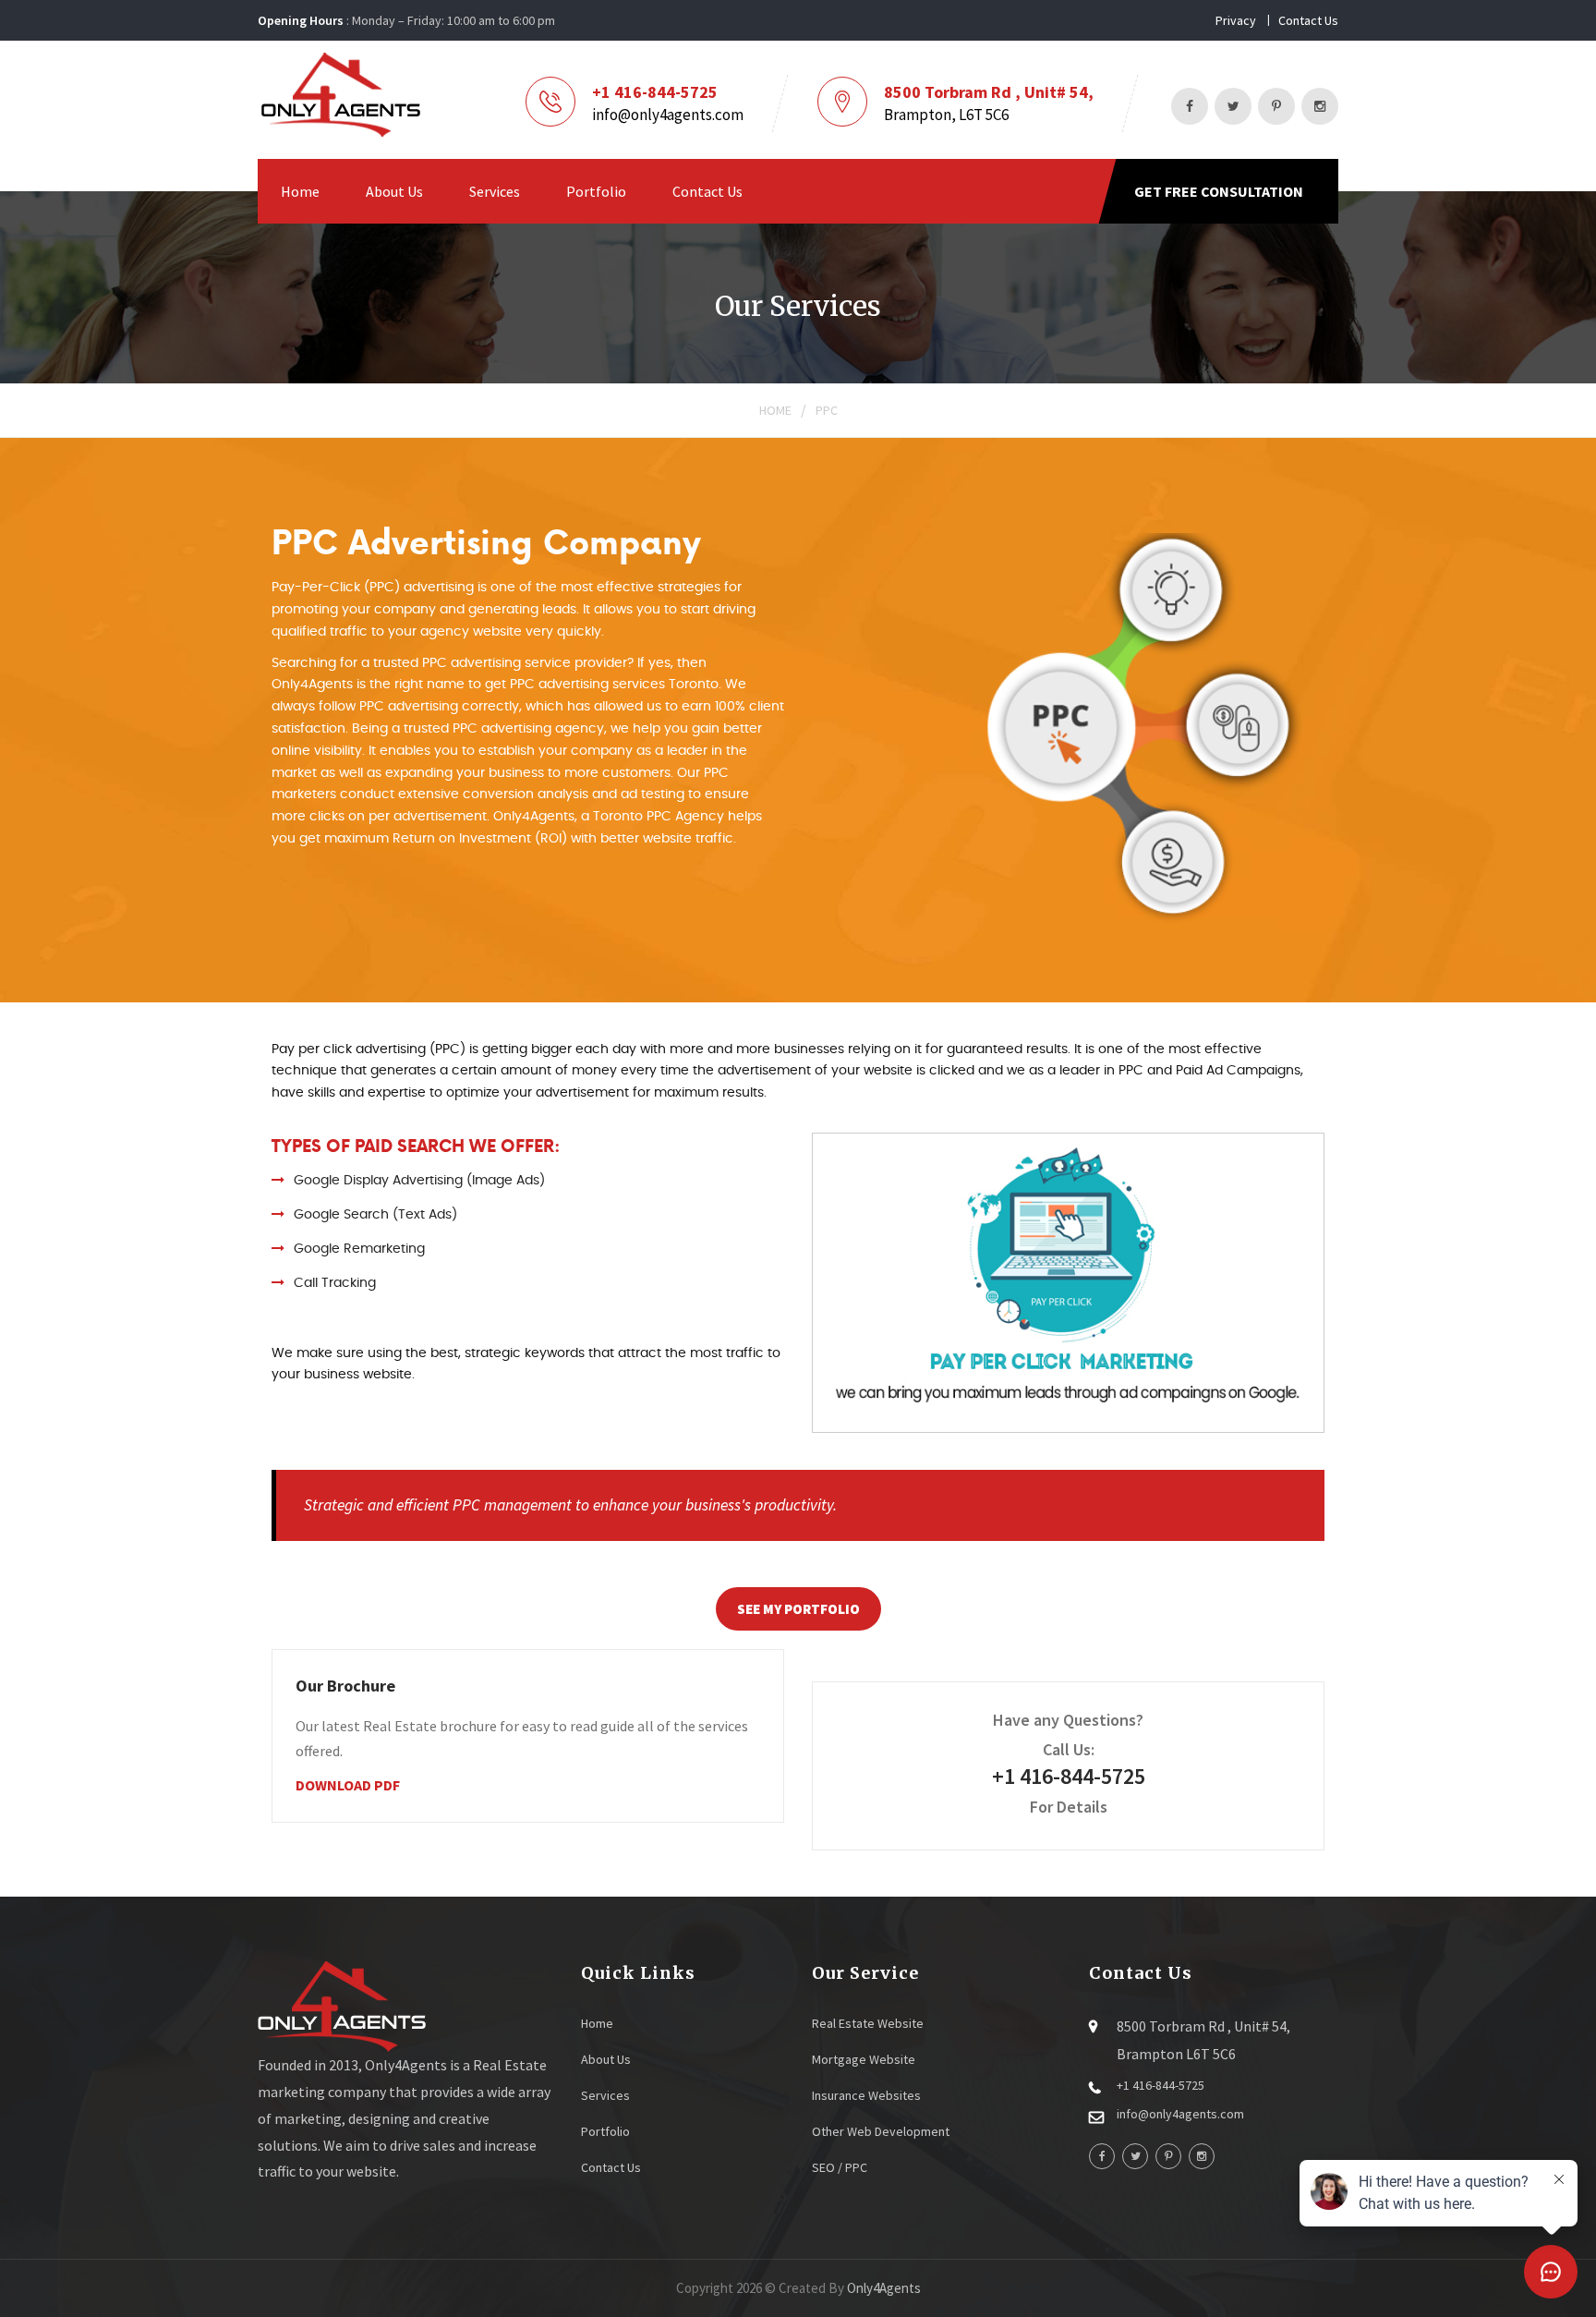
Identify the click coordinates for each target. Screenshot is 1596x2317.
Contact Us (1308, 20)
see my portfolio (798, 1609)
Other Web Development (881, 2131)
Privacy (1236, 20)
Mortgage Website (864, 2059)
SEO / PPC (840, 2167)
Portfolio (596, 191)
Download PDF (348, 1785)
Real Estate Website (868, 2023)
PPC (827, 410)
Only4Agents (884, 2288)
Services (495, 191)
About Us (394, 191)
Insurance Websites (866, 2095)
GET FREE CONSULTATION (1219, 191)
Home (300, 191)
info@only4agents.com (668, 115)
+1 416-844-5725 (655, 92)
